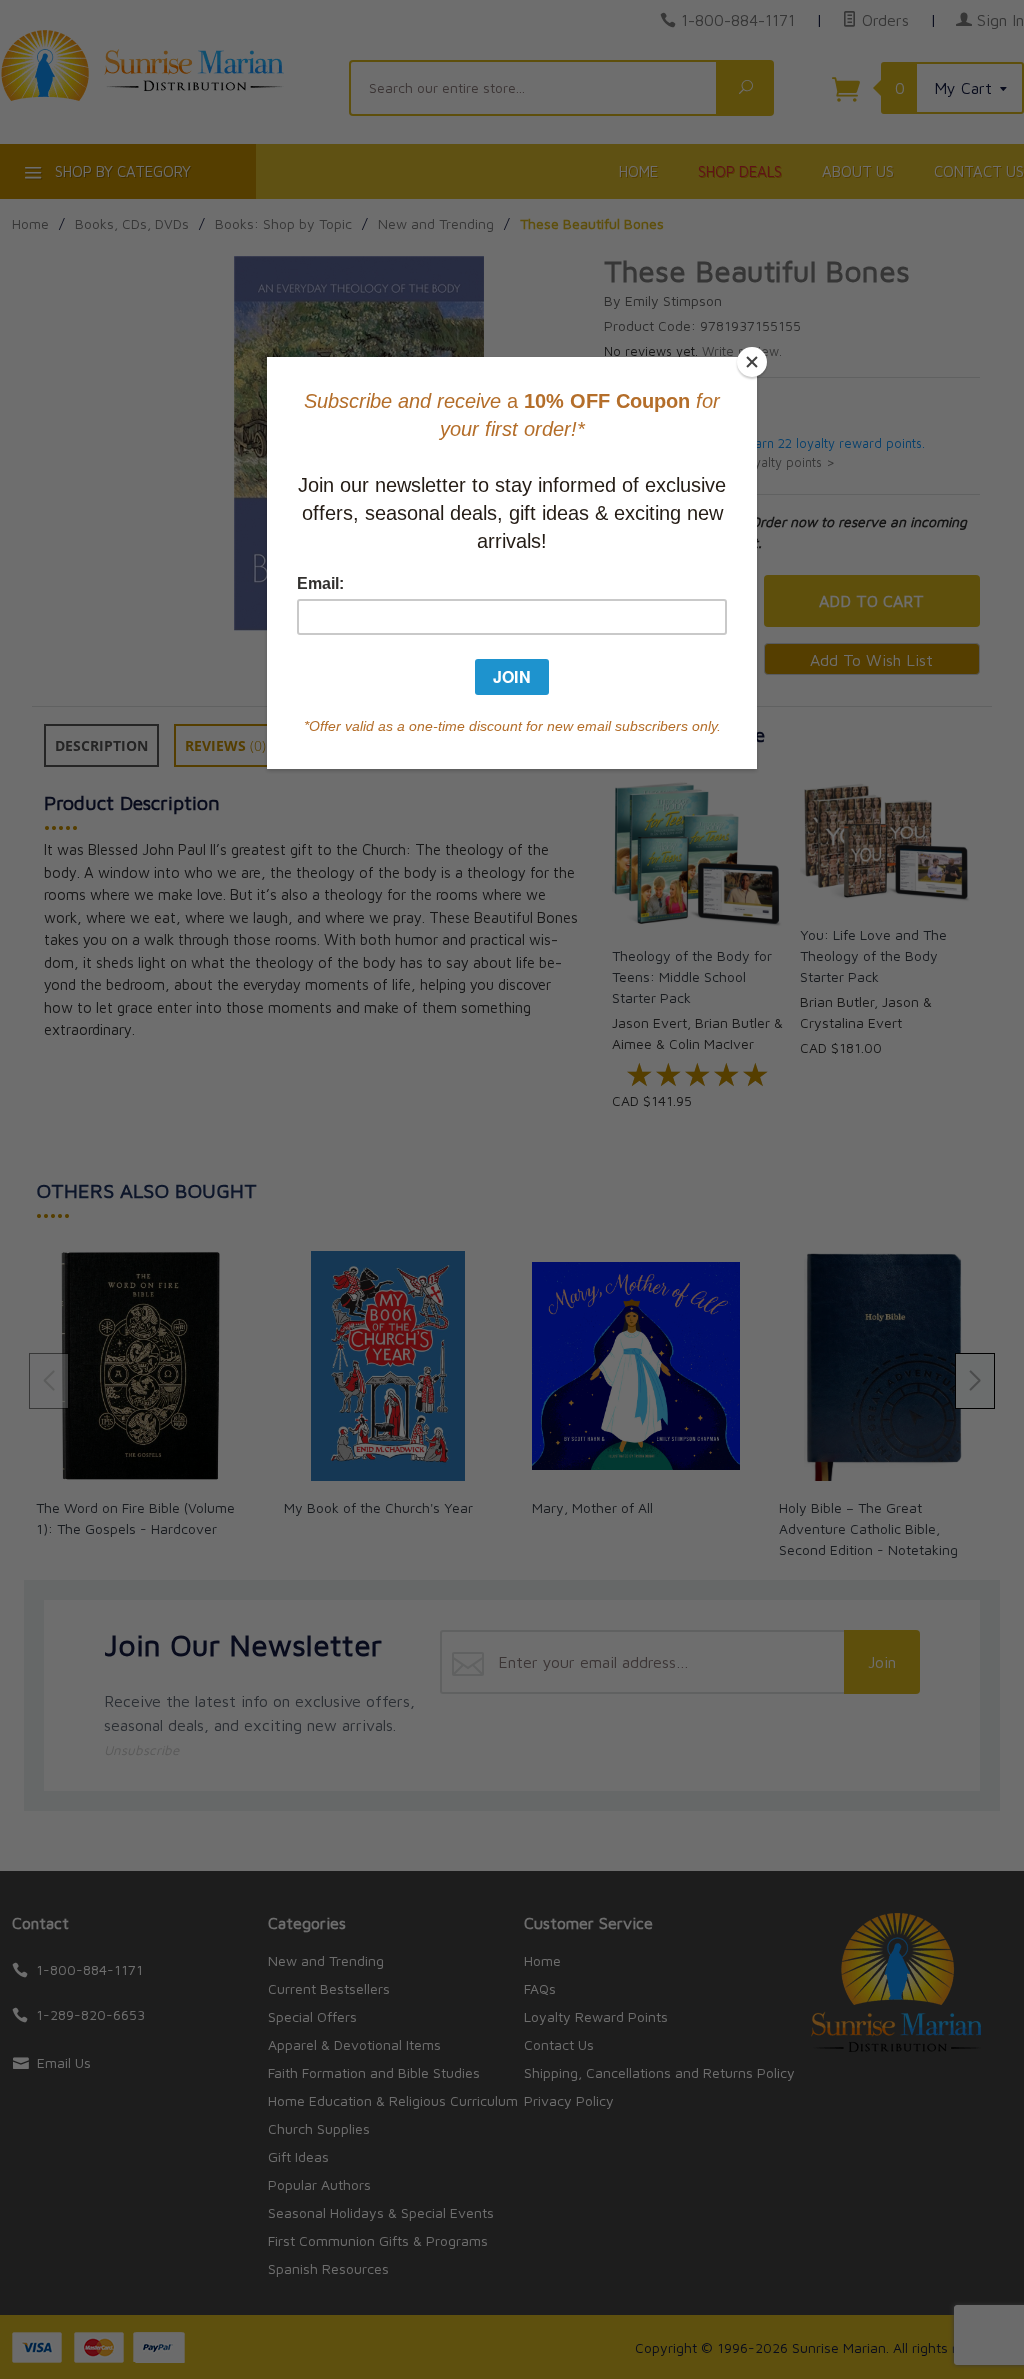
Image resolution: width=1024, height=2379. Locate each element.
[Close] (752, 362)
